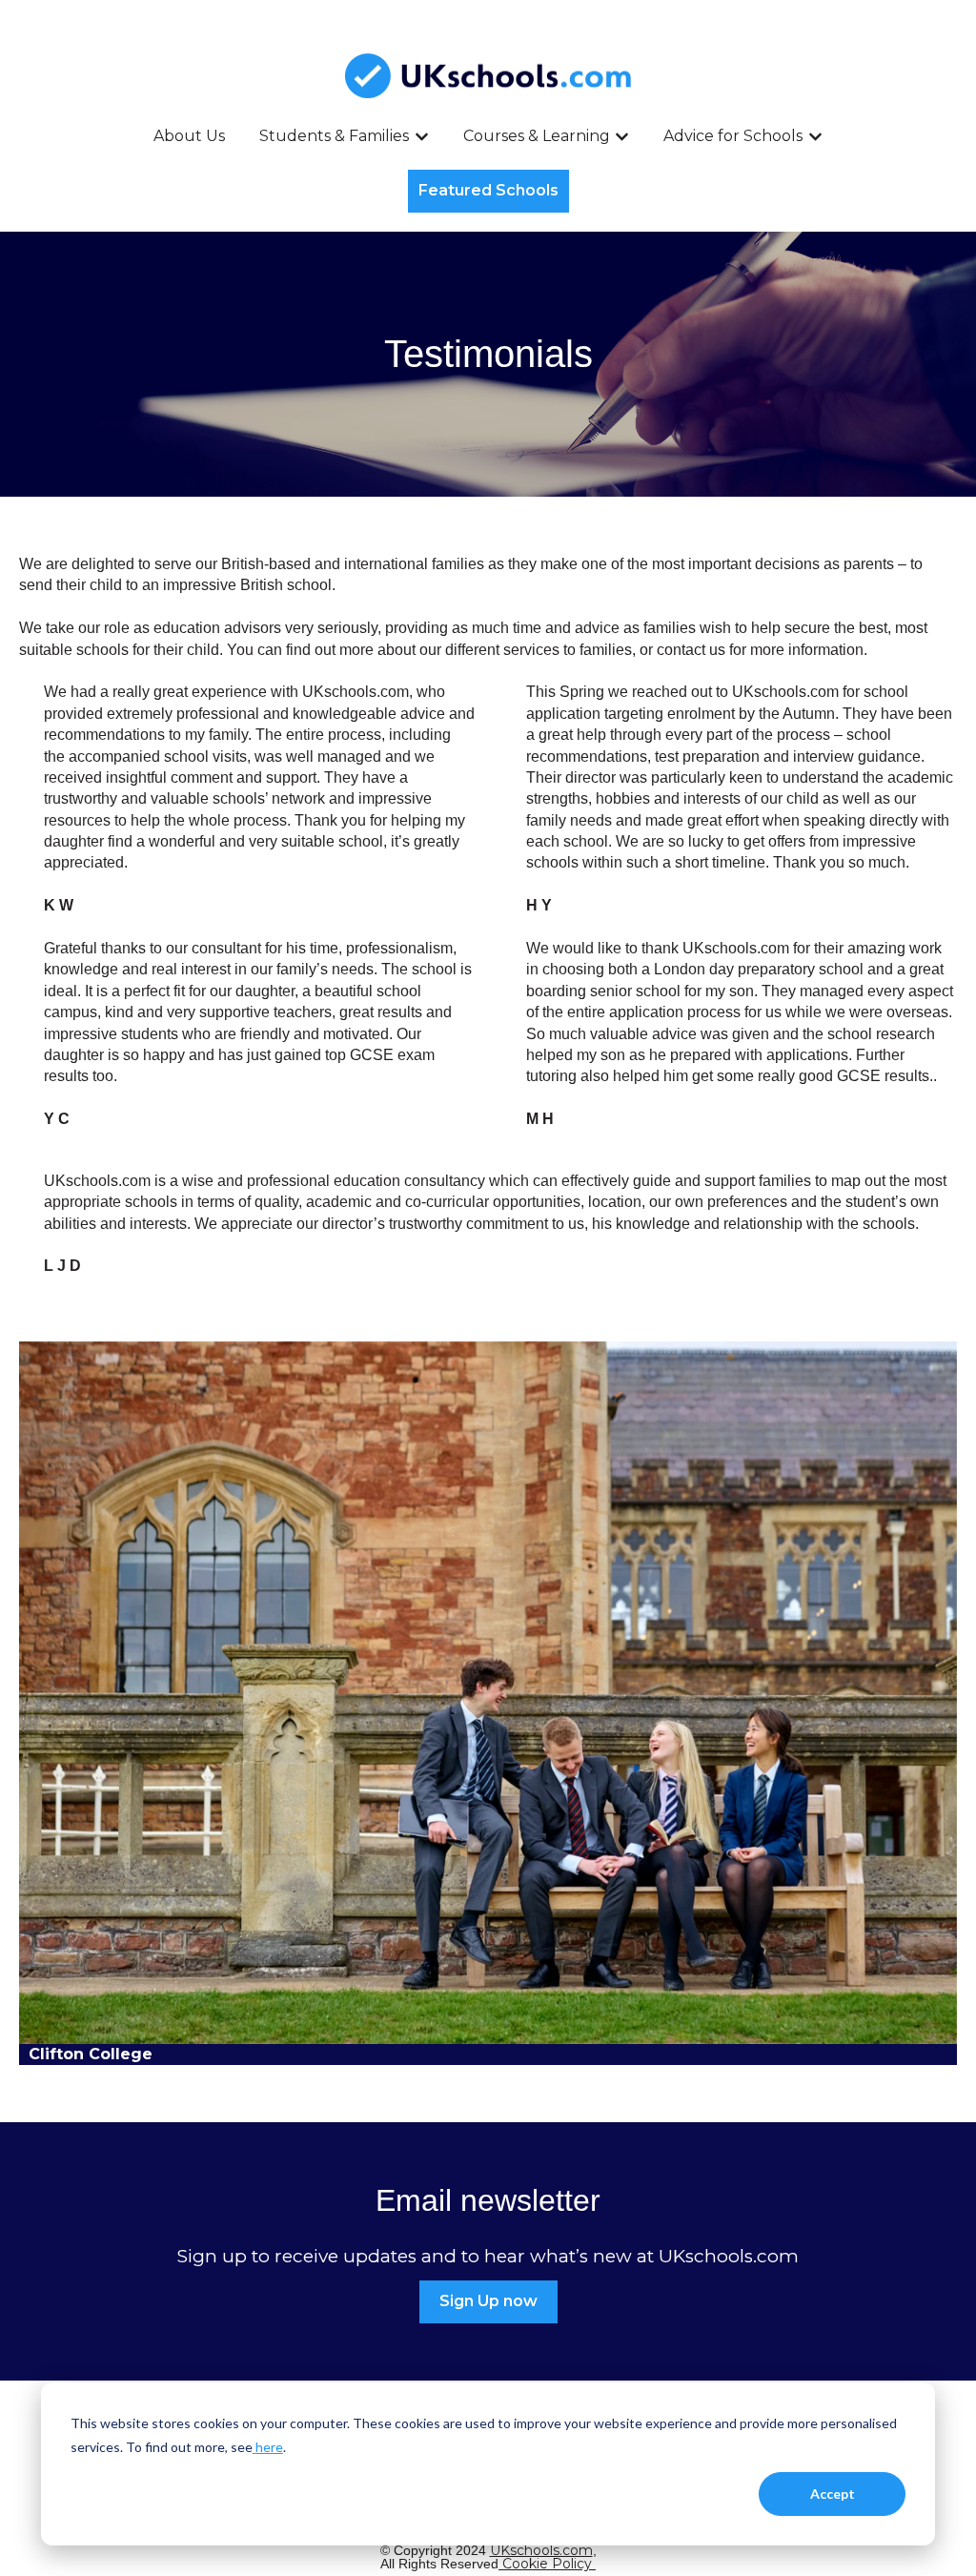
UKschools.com (541, 2550)
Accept (833, 2494)
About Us (189, 136)
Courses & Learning (537, 136)
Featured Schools (488, 190)
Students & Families (334, 136)
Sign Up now (488, 2301)
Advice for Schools (733, 136)
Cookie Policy (549, 2564)
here (269, 2447)
